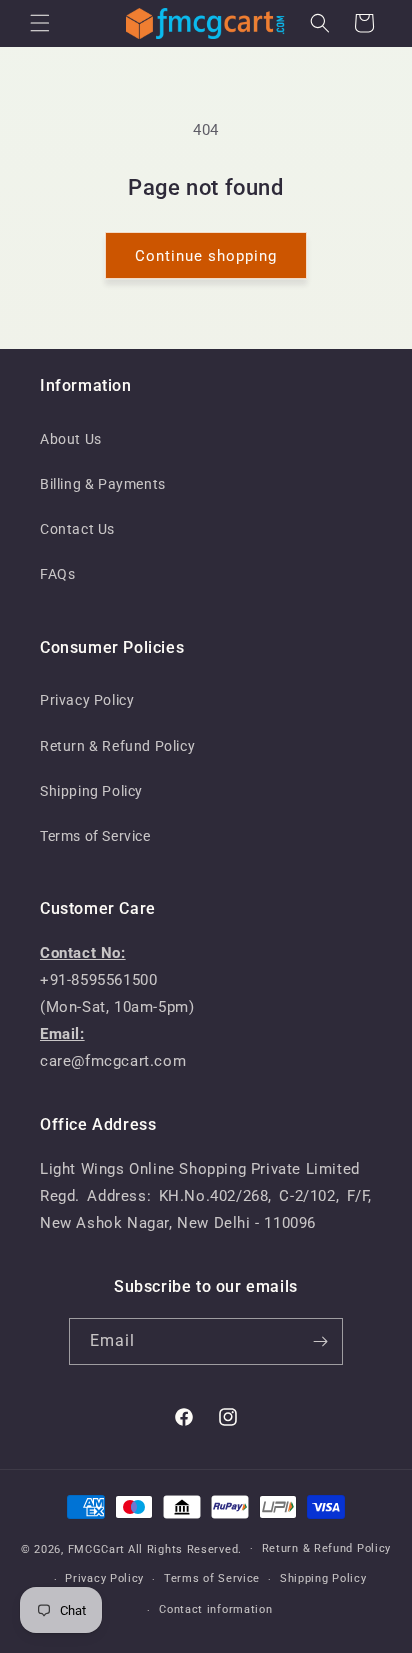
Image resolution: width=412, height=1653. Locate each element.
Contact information (215, 1609)
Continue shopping (206, 256)
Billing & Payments (103, 484)
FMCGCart (97, 1548)
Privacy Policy (87, 700)
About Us (71, 439)
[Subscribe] (320, 1341)
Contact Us (77, 529)
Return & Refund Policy (117, 746)
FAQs (57, 574)
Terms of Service (95, 836)
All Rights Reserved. (185, 1548)
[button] (40, 23)
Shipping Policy (91, 791)
